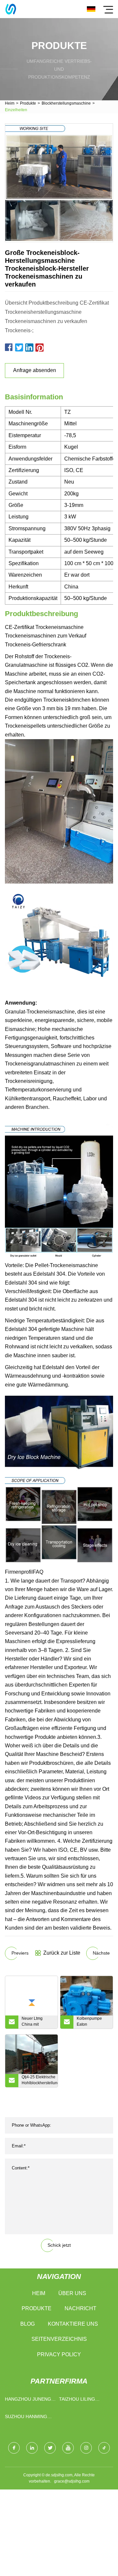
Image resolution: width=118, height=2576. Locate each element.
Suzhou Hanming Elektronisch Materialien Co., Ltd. (26, 2418)
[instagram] (86, 2448)
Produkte (28, 103)
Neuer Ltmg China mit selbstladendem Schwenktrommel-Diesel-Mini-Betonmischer (38, 2022)
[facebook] (14, 2448)
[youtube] (68, 2448)
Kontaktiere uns (73, 2324)
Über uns (72, 2293)
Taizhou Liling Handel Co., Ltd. (79, 2401)
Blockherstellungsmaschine (66, 103)
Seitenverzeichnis (59, 2339)
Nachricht (80, 2308)
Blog (28, 2324)
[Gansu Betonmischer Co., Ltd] (11, 9)
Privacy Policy (59, 2354)
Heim (10, 103)
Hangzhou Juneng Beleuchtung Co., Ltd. (28, 2401)
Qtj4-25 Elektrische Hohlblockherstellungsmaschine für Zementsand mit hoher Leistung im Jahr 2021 (40, 2081)
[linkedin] (32, 2448)
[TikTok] (104, 2448)
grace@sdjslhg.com (72, 2481)
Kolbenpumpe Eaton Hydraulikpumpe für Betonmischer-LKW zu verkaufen (93, 2022)
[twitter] (50, 2448)
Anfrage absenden (35, 370)
